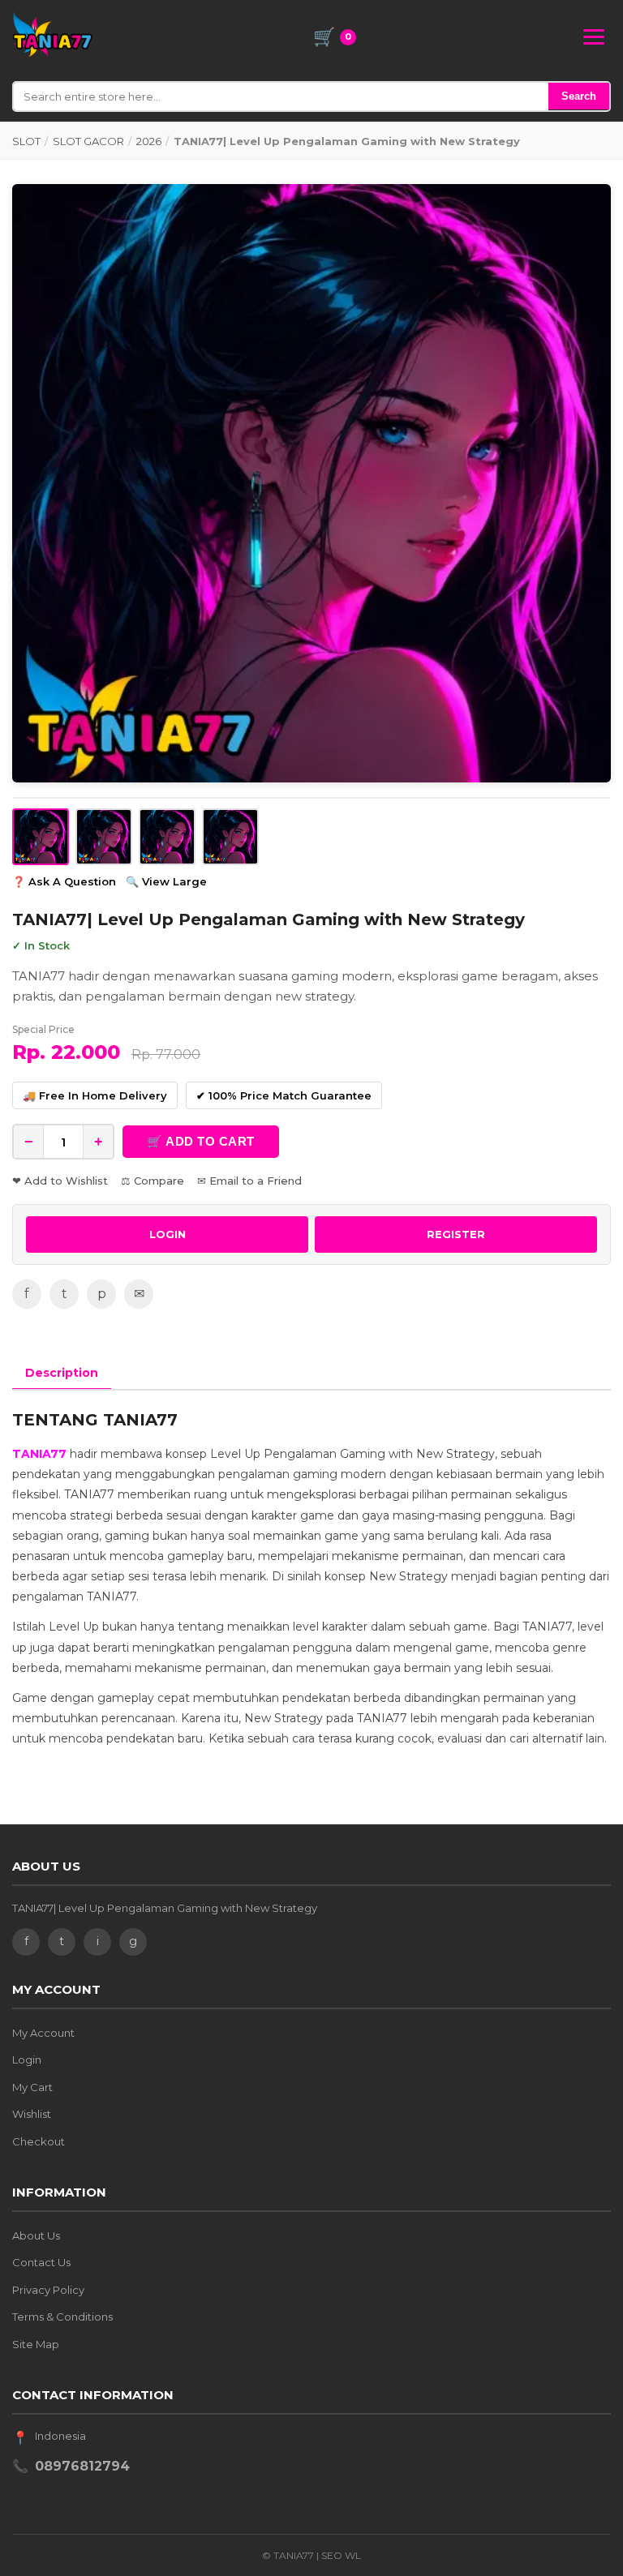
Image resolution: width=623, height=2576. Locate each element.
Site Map (36, 2344)
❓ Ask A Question (64, 881)
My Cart (32, 2087)
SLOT (26, 141)
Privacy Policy (48, 2290)
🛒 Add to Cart (201, 1141)
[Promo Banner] (311, 483)
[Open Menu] (594, 37)
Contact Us (41, 2262)
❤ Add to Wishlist (60, 1181)
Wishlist (32, 2114)
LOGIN (168, 1234)
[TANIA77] (53, 34)
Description (62, 1373)
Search (579, 96)
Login (27, 2060)
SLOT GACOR (88, 141)
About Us (36, 2235)
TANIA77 (39, 1454)
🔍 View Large (166, 881)
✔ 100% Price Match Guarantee (284, 1095)
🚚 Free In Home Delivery (95, 1095)
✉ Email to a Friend (249, 1181)
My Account (43, 2033)
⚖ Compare (153, 1181)
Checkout (39, 2141)
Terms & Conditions (62, 2317)
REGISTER (456, 1234)
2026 (149, 141)
